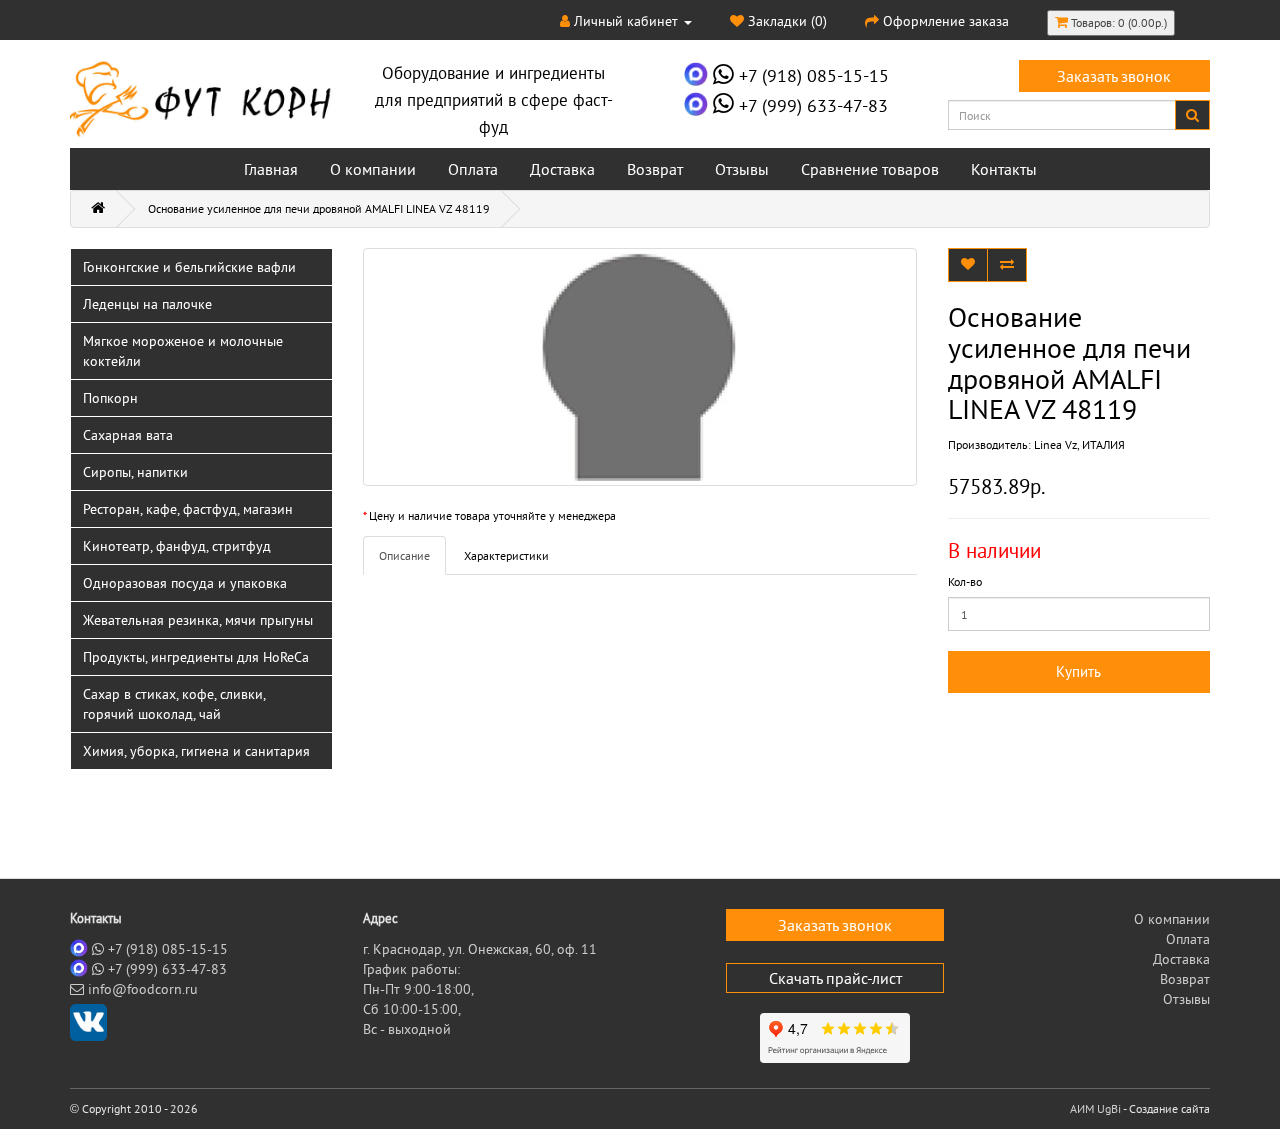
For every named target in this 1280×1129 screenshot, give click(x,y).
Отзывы (742, 169)
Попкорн (110, 398)
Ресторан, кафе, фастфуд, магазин (188, 509)
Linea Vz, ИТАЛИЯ (1079, 444)
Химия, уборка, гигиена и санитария (196, 751)
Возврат (655, 169)
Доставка (562, 169)
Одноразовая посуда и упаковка (185, 583)
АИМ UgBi (1095, 1108)
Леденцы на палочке (147, 304)
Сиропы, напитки (135, 472)
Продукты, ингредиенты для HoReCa (196, 657)
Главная (271, 169)
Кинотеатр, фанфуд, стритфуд (177, 546)
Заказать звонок (1114, 76)
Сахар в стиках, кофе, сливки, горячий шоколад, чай (174, 704)
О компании (373, 169)
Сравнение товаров (870, 169)
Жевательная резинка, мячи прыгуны (198, 620)
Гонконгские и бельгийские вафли (189, 267)
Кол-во (965, 581)
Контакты (1004, 169)
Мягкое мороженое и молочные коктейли (183, 351)
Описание (404, 555)
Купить (1078, 671)
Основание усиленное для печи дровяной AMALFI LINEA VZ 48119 (319, 208)
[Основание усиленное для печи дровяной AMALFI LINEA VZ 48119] (640, 367)
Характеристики (506, 555)
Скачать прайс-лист (835, 978)
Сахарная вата (128, 435)
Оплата (473, 169)
